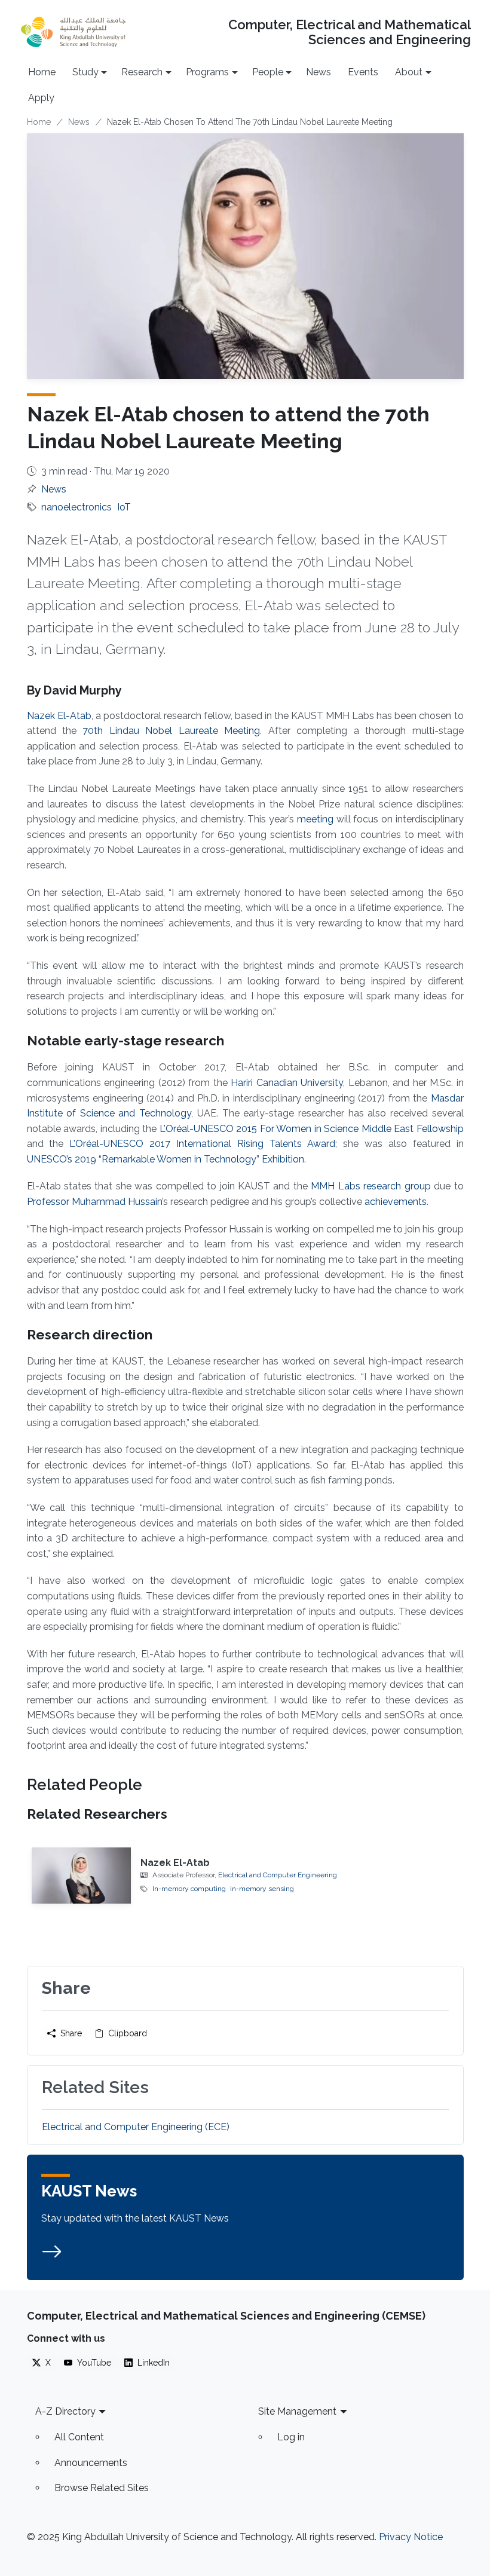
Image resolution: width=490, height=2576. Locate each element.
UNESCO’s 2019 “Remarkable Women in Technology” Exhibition (166, 1159)
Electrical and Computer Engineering (278, 1875)
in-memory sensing (262, 1889)
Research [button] (142, 72)
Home (42, 72)
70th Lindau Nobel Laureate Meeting (171, 731)
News (318, 72)
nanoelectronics (76, 507)
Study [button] (85, 72)
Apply (41, 98)
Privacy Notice (411, 2537)
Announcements (91, 2463)
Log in (291, 2437)
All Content (79, 2437)
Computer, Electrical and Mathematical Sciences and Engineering (349, 32)
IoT (124, 507)
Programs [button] (207, 72)
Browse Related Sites (102, 2488)
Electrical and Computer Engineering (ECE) (136, 2127)
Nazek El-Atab (59, 716)
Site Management (297, 2411)
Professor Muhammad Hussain (94, 1202)
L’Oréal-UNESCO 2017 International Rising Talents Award (199, 1144)
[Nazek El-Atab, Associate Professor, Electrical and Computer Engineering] (82, 1876)
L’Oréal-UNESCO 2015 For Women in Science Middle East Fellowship (312, 1129)
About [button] (409, 72)
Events (363, 72)
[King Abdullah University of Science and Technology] (73, 32)
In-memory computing (189, 1889)
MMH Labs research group (370, 1186)
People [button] (268, 72)
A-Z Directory (65, 2411)
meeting (315, 819)
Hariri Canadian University (287, 1083)
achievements (396, 1202)
